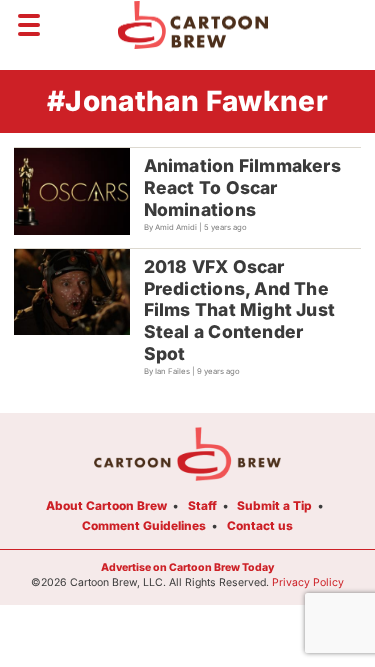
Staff (202, 505)
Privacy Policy (308, 582)
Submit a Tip (274, 505)
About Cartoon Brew (106, 505)
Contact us (260, 525)
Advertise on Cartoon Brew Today (187, 567)
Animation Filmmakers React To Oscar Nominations (242, 187)
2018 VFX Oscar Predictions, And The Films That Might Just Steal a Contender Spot (239, 310)
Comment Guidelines (144, 525)
